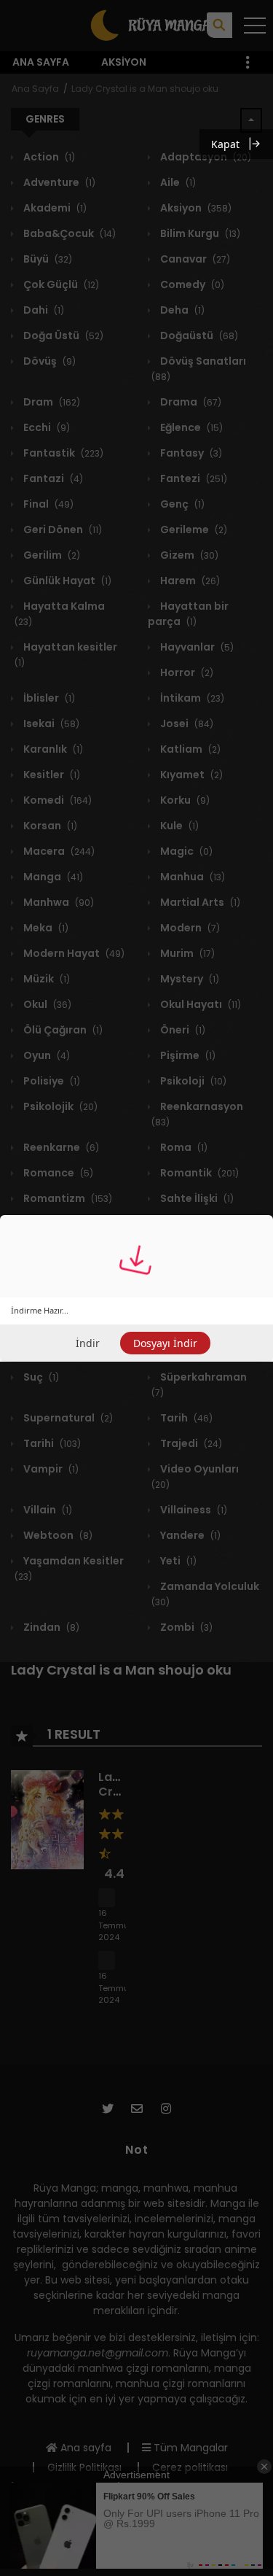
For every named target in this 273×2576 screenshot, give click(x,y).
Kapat (225, 144)
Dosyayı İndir (165, 1343)
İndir (88, 1343)
